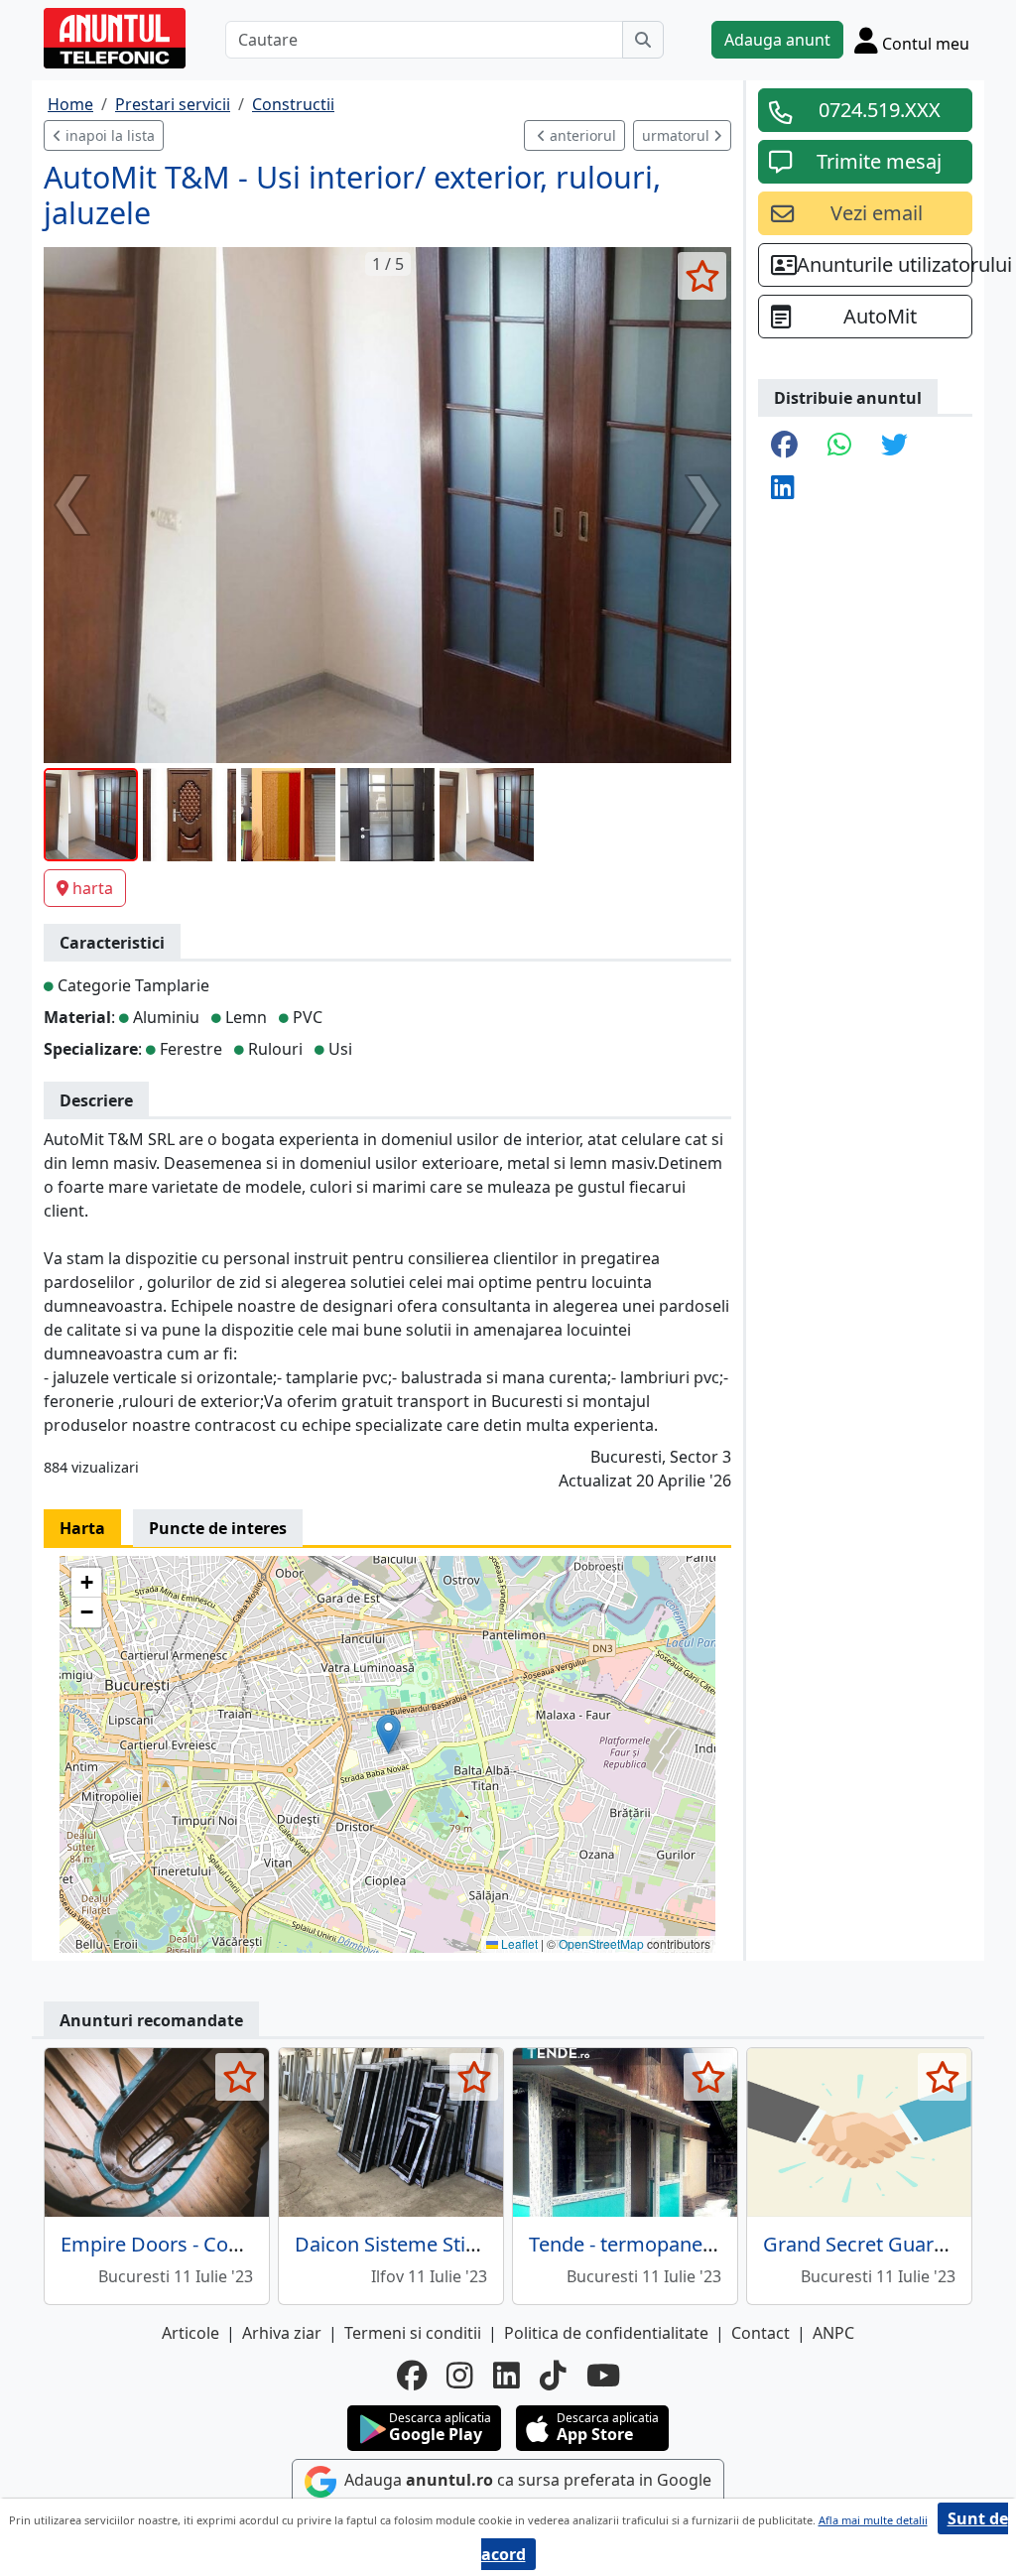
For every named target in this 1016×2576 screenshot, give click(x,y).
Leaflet (518, 1943)
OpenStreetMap (601, 1943)
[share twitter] (894, 446)
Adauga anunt (777, 40)
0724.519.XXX (880, 110)
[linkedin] (507, 2376)
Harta (82, 1528)
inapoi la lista (108, 135)
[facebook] (412, 2376)
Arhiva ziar (282, 2333)
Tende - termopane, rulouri (651, 2244)
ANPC (833, 2333)
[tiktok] (553, 2376)
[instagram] (460, 2376)
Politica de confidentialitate (606, 2333)
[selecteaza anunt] (702, 276)
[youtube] (603, 2376)
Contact (761, 2333)
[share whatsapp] (839, 446)
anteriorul (581, 135)
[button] (388, 1734)
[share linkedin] (783, 489)
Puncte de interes (218, 1528)
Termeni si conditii (413, 2333)
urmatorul (678, 135)
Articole (190, 2333)
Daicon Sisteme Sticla (393, 2244)
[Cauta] (643, 40)
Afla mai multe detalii (873, 2520)
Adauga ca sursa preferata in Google (526, 2481)
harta (93, 888)
